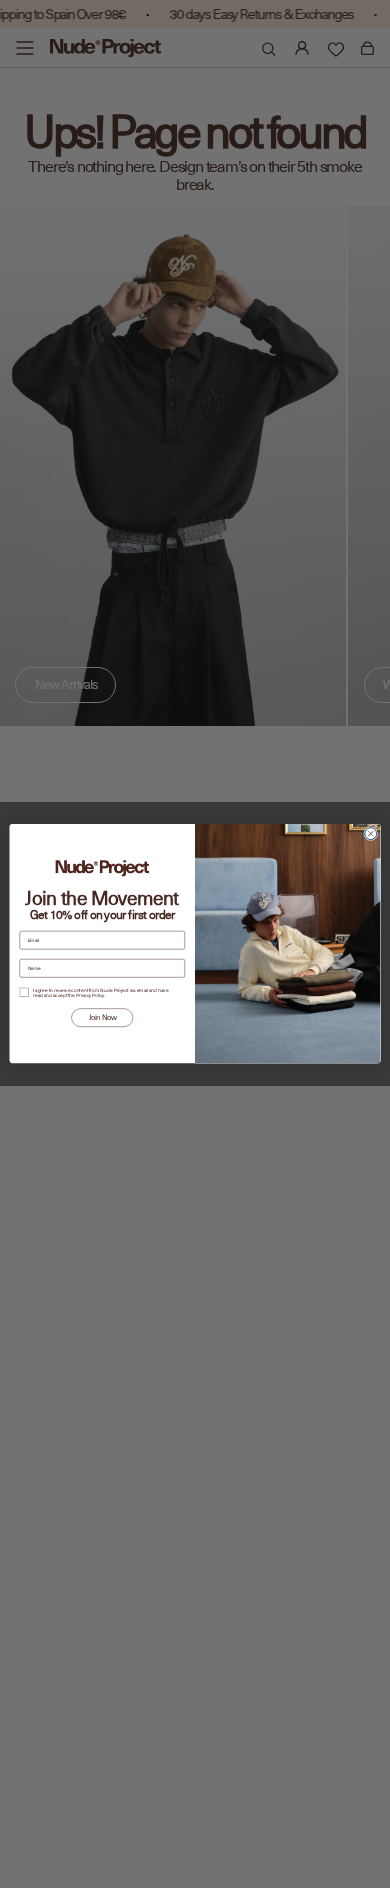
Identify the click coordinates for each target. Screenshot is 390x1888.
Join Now (102, 1018)
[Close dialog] (371, 834)
